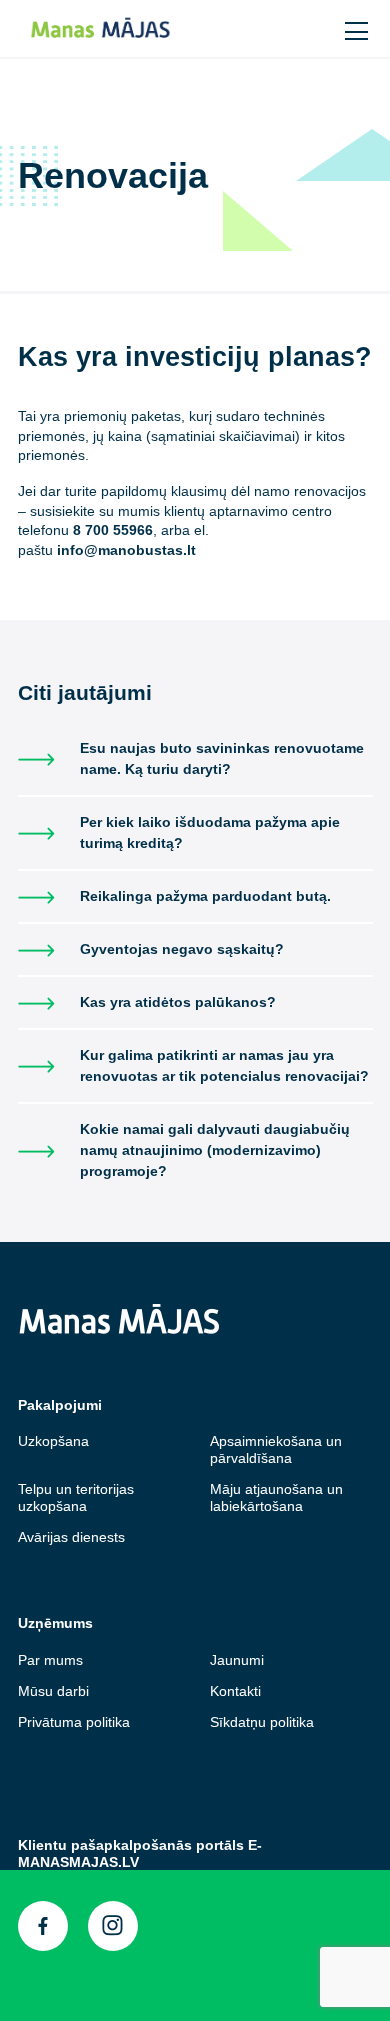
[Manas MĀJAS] (136, 28)
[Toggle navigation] (358, 28)
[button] (316, 27)
